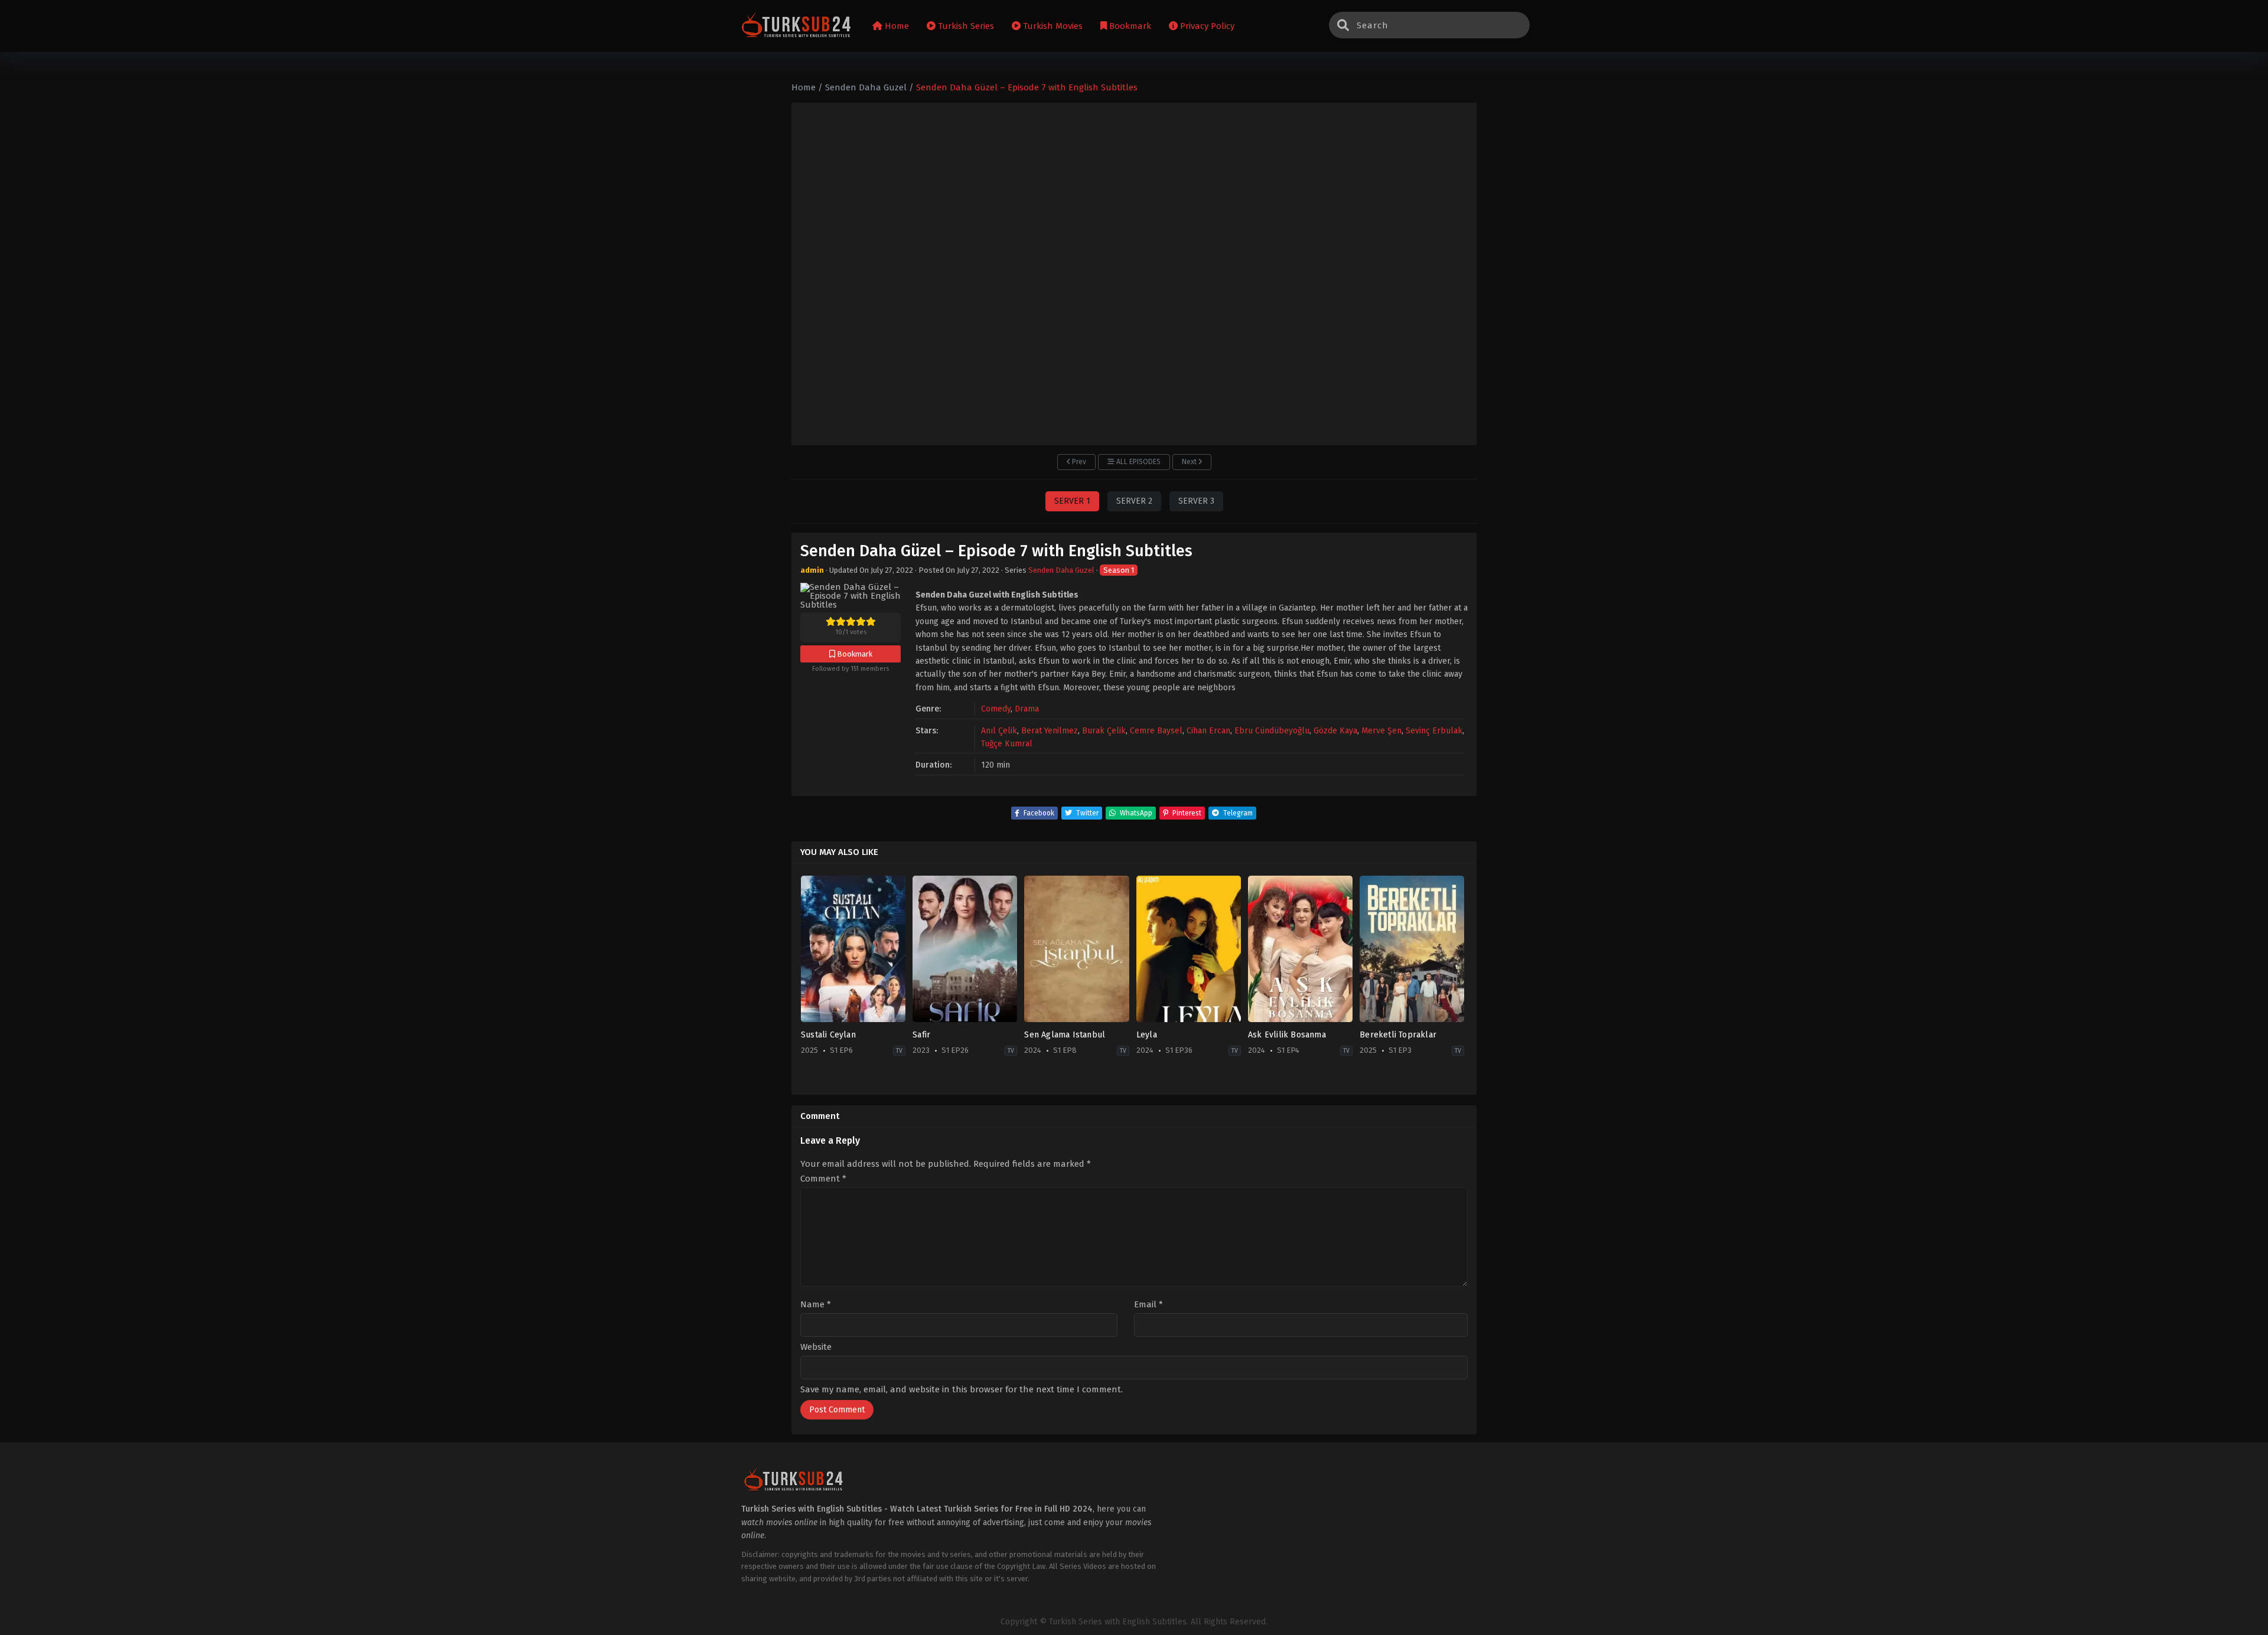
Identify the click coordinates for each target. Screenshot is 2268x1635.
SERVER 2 (1134, 501)
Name (816, 1305)
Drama (1027, 709)
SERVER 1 (1072, 501)
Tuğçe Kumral (1007, 744)
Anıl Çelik (999, 731)
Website (816, 1347)
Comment (823, 1179)
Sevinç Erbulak (1434, 731)
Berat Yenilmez (1050, 731)
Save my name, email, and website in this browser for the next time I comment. (962, 1389)
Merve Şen (1381, 731)
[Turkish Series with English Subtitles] (796, 26)
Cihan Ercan (1208, 731)
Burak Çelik (1104, 731)
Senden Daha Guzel (1061, 570)
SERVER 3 (1196, 501)
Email (1148, 1305)
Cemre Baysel (1156, 731)
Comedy (996, 709)
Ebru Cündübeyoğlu (1272, 731)
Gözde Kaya (1335, 731)
